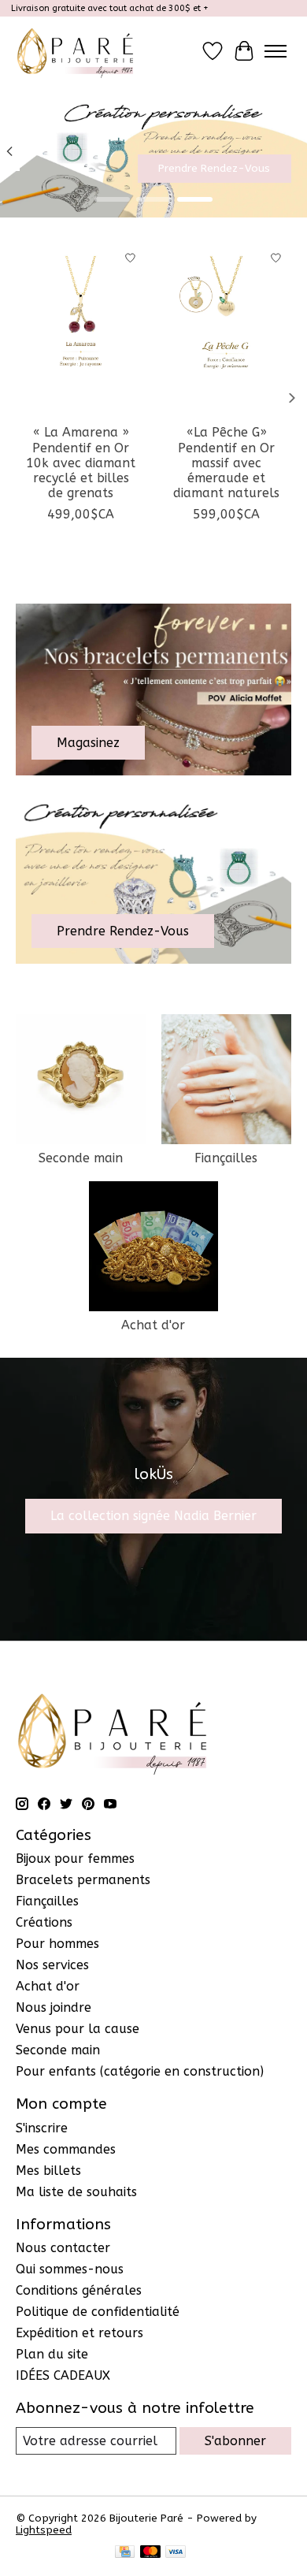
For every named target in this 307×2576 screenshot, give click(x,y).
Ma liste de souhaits (76, 2192)
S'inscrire (42, 2128)
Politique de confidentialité (98, 2312)
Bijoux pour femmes (75, 1859)
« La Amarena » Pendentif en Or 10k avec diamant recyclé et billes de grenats (81, 463)
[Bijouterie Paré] (75, 51)
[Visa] (176, 2553)
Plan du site (52, 2354)
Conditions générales (79, 2290)
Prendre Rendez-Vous (214, 169)
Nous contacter (63, 2248)
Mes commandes (66, 2149)
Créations (44, 1922)
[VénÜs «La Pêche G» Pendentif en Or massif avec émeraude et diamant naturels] (226, 329)
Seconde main (81, 1158)
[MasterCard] (150, 2553)
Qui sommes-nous (70, 2269)
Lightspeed (44, 2530)
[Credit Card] (125, 2553)
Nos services (52, 1965)
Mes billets (48, 2171)
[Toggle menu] (276, 51)
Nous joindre (54, 2007)
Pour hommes (57, 1944)
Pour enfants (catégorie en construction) (140, 2071)
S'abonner (235, 2441)
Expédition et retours (80, 2333)
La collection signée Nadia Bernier (153, 1516)
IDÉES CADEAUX (63, 2375)
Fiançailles (226, 1158)
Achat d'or (153, 1325)
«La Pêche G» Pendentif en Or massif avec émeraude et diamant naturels (226, 463)
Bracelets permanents (83, 1880)
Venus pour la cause (78, 2029)
